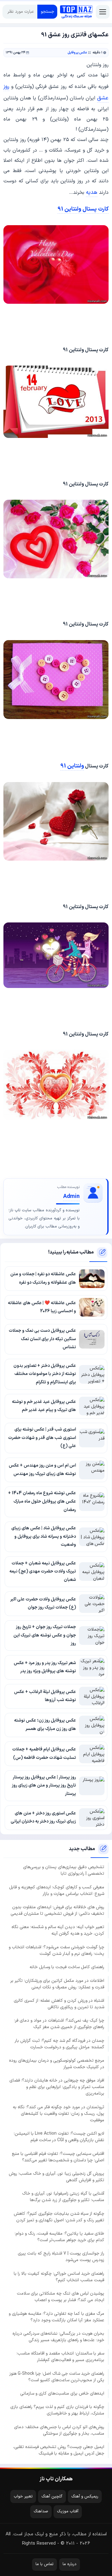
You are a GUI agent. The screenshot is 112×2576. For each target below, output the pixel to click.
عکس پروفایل (77, 53)
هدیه (92, 192)
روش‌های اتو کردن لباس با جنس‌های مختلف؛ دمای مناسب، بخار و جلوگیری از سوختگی (59, 2430)
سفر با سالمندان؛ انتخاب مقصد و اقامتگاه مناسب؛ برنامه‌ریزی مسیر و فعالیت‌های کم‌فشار (60, 2357)
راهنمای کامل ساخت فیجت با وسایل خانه (67, 1967)
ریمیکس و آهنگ (85, 2496)
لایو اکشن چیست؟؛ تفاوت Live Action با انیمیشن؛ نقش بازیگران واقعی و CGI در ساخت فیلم (59, 2137)
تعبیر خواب (23, 2496)
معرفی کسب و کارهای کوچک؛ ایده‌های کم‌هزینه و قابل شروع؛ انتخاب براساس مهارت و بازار (57, 1891)
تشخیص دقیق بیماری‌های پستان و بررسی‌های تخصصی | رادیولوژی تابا (64, 1870)
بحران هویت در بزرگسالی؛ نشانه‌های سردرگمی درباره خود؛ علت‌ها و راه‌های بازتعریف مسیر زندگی (58, 2337)
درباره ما (70, 2564)
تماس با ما (44, 2564)
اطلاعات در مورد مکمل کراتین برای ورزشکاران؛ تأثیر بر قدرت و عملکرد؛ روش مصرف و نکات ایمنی (57, 1984)
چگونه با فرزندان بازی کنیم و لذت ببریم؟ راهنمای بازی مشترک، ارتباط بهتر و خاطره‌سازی (57, 2410)
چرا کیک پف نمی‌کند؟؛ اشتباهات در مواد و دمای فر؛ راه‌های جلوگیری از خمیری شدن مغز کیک (59, 2024)
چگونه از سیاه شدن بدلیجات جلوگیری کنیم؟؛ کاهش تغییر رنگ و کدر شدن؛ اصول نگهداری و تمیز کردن (59, 2217)
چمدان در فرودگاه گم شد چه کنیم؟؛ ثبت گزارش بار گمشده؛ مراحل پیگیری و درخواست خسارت (59, 2044)
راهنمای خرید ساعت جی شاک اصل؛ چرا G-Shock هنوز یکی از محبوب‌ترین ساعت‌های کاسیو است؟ (57, 2377)
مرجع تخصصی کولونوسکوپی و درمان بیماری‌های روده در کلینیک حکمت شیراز (57, 2064)
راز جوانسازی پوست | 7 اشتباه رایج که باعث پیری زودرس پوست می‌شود (61, 2257)
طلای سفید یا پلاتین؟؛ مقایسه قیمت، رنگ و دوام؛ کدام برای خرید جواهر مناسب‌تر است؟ (59, 2237)
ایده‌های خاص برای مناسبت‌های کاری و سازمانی (62, 2394)
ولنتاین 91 (72, 766)
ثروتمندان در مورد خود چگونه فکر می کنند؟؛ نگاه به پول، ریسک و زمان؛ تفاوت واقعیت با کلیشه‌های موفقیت (58, 2114)
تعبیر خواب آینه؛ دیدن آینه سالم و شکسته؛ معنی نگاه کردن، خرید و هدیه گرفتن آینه (58, 1930)
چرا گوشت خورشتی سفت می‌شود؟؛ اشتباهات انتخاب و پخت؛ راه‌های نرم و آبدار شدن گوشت (56, 1950)
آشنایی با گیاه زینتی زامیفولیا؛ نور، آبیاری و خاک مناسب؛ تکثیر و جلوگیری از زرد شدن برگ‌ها (63, 2197)
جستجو (47, 12)
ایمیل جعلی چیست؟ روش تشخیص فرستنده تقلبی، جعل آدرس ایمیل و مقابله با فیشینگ (59, 2450)
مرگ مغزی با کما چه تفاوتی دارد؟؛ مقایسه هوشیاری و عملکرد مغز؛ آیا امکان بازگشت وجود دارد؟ (56, 2317)
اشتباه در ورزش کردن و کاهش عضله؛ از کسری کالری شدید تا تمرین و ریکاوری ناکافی (59, 2004)
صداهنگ (41, 2511)
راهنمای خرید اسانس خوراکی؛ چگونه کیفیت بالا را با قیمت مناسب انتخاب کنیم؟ (59, 2277)
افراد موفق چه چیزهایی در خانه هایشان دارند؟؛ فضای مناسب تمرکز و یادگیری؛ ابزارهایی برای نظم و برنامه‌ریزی (57, 2087)
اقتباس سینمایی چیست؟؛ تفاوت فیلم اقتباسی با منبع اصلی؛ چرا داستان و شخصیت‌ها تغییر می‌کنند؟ (58, 2157)
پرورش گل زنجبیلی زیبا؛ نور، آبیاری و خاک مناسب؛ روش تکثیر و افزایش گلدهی (56, 2177)
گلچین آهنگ (52, 2496)
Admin (71, 1197)
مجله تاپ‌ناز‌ (76, 12)
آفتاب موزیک (68, 2511)
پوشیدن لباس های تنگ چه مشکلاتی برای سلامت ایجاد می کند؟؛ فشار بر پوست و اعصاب (61, 2297)
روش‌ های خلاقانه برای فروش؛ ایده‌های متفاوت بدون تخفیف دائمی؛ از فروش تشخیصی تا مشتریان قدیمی (57, 1910)
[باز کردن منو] (103, 12)
